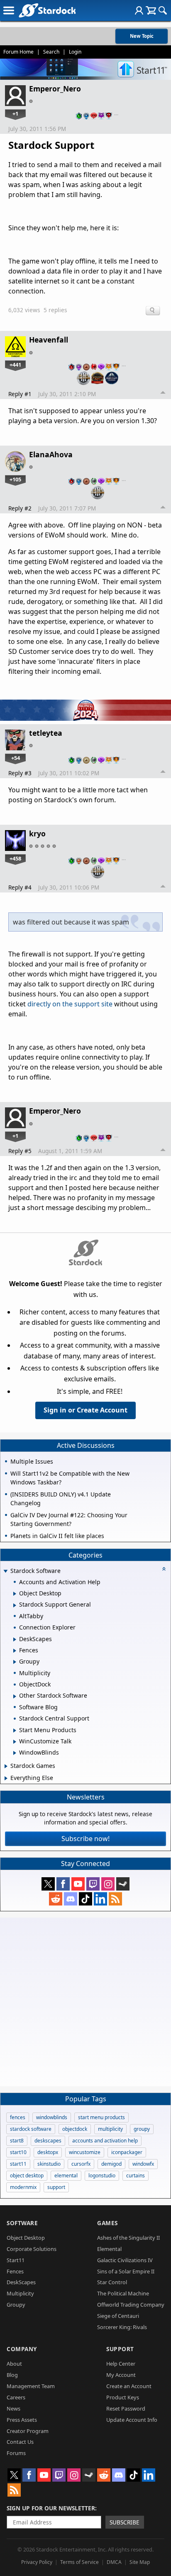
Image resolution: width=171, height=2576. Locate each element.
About (14, 2364)
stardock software (31, 2129)
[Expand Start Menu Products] (15, 1730)
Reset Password (126, 2408)
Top (163, 394)
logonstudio (102, 2175)
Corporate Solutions (32, 2249)
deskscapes (48, 2141)
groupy (142, 2129)
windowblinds (52, 2117)
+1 (15, 113)
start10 (18, 2152)
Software (22, 2223)
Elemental (109, 2249)
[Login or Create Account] (139, 10)
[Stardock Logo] (47, 10)
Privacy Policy (37, 2562)
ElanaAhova (51, 454)
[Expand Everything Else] (6, 1778)
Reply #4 (20, 887)
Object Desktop (26, 2238)
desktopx (48, 2152)
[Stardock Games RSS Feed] (115, 1899)
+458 (15, 858)
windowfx (143, 2164)
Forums (16, 2453)
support (56, 2187)
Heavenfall (49, 340)
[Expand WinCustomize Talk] (15, 1742)
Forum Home (18, 52)
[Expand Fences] (15, 1651)
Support (120, 2349)
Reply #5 (20, 1151)
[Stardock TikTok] (85, 1899)
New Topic (142, 36)
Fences (15, 2271)
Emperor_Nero (55, 89)
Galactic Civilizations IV (125, 2260)
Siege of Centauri (118, 2316)
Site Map (140, 2562)
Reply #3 (20, 773)
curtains (136, 2175)
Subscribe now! (85, 1839)
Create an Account (129, 2386)
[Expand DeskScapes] (15, 1639)
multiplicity (110, 2129)
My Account (121, 2375)
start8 (17, 2141)
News (13, 2408)
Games (107, 2223)
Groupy (16, 2305)
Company (22, 2349)
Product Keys (123, 2397)
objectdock (75, 2129)
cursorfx (81, 2164)
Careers (16, 2397)
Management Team (31, 2386)
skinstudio (49, 2164)
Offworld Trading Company (131, 2305)
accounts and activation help (105, 2141)
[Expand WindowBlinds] (15, 1753)
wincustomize (85, 2152)
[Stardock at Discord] (71, 1899)
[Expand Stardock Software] (5, 1571)
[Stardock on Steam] (123, 1884)
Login (75, 52)
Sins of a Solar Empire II (126, 2271)
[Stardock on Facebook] (63, 1884)
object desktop (27, 2175)
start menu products (101, 2117)
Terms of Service (79, 2562)
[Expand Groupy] (15, 1662)
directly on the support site (70, 1004)
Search (51, 52)
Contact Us (20, 2442)
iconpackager (127, 2152)
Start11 (16, 2260)
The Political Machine (123, 2293)
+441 (15, 365)
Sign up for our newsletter (51, 2508)
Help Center (121, 2364)
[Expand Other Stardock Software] (15, 1696)
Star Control (112, 2282)
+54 (16, 758)
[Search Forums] (163, 10)
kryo (37, 833)
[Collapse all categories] (164, 1569)
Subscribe (125, 2522)
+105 (15, 479)
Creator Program (28, 2431)
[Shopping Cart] (151, 10)
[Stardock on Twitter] (48, 1884)
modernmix (23, 2187)
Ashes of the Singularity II (128, 2238)
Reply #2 (20, 508)
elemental (66, 2175)
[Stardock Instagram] (108, 1884)
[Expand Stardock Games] (6, 1766)
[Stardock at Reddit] (56, 1899)
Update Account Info (132, 2420)
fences (18, 2117)
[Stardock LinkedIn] (100, 1899)
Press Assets (22, 2420)
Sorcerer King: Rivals (122, 2327)
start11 (18, 2164)
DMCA (114, 2562)
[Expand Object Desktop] (15, 1594)
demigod (111, 2164)
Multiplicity (20, 2293)
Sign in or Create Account (85, 1410)
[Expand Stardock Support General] (15, 1605)
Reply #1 (20, 394)
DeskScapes (21, 2282)
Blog (12, 2375)
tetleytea (46, 733)
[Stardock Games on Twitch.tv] (93, 1884)
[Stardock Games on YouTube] (78, 1884)
